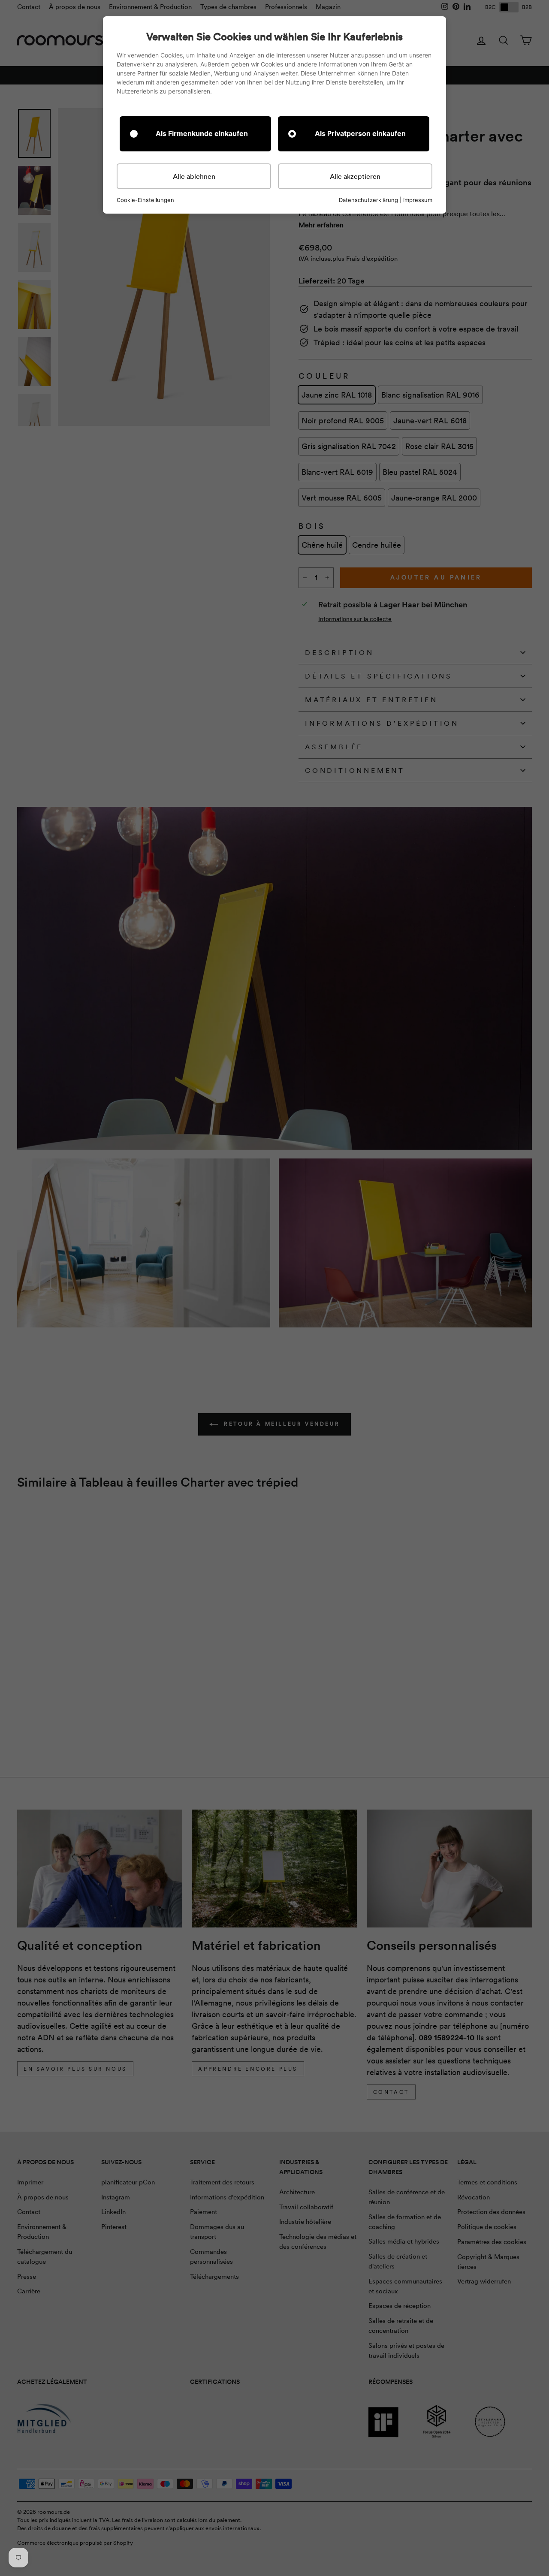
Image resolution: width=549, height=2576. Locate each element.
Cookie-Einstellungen (145, 200)
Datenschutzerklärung (368, 200)
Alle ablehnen (194, 176)
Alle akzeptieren (355, 176)
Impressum (418, 200)
